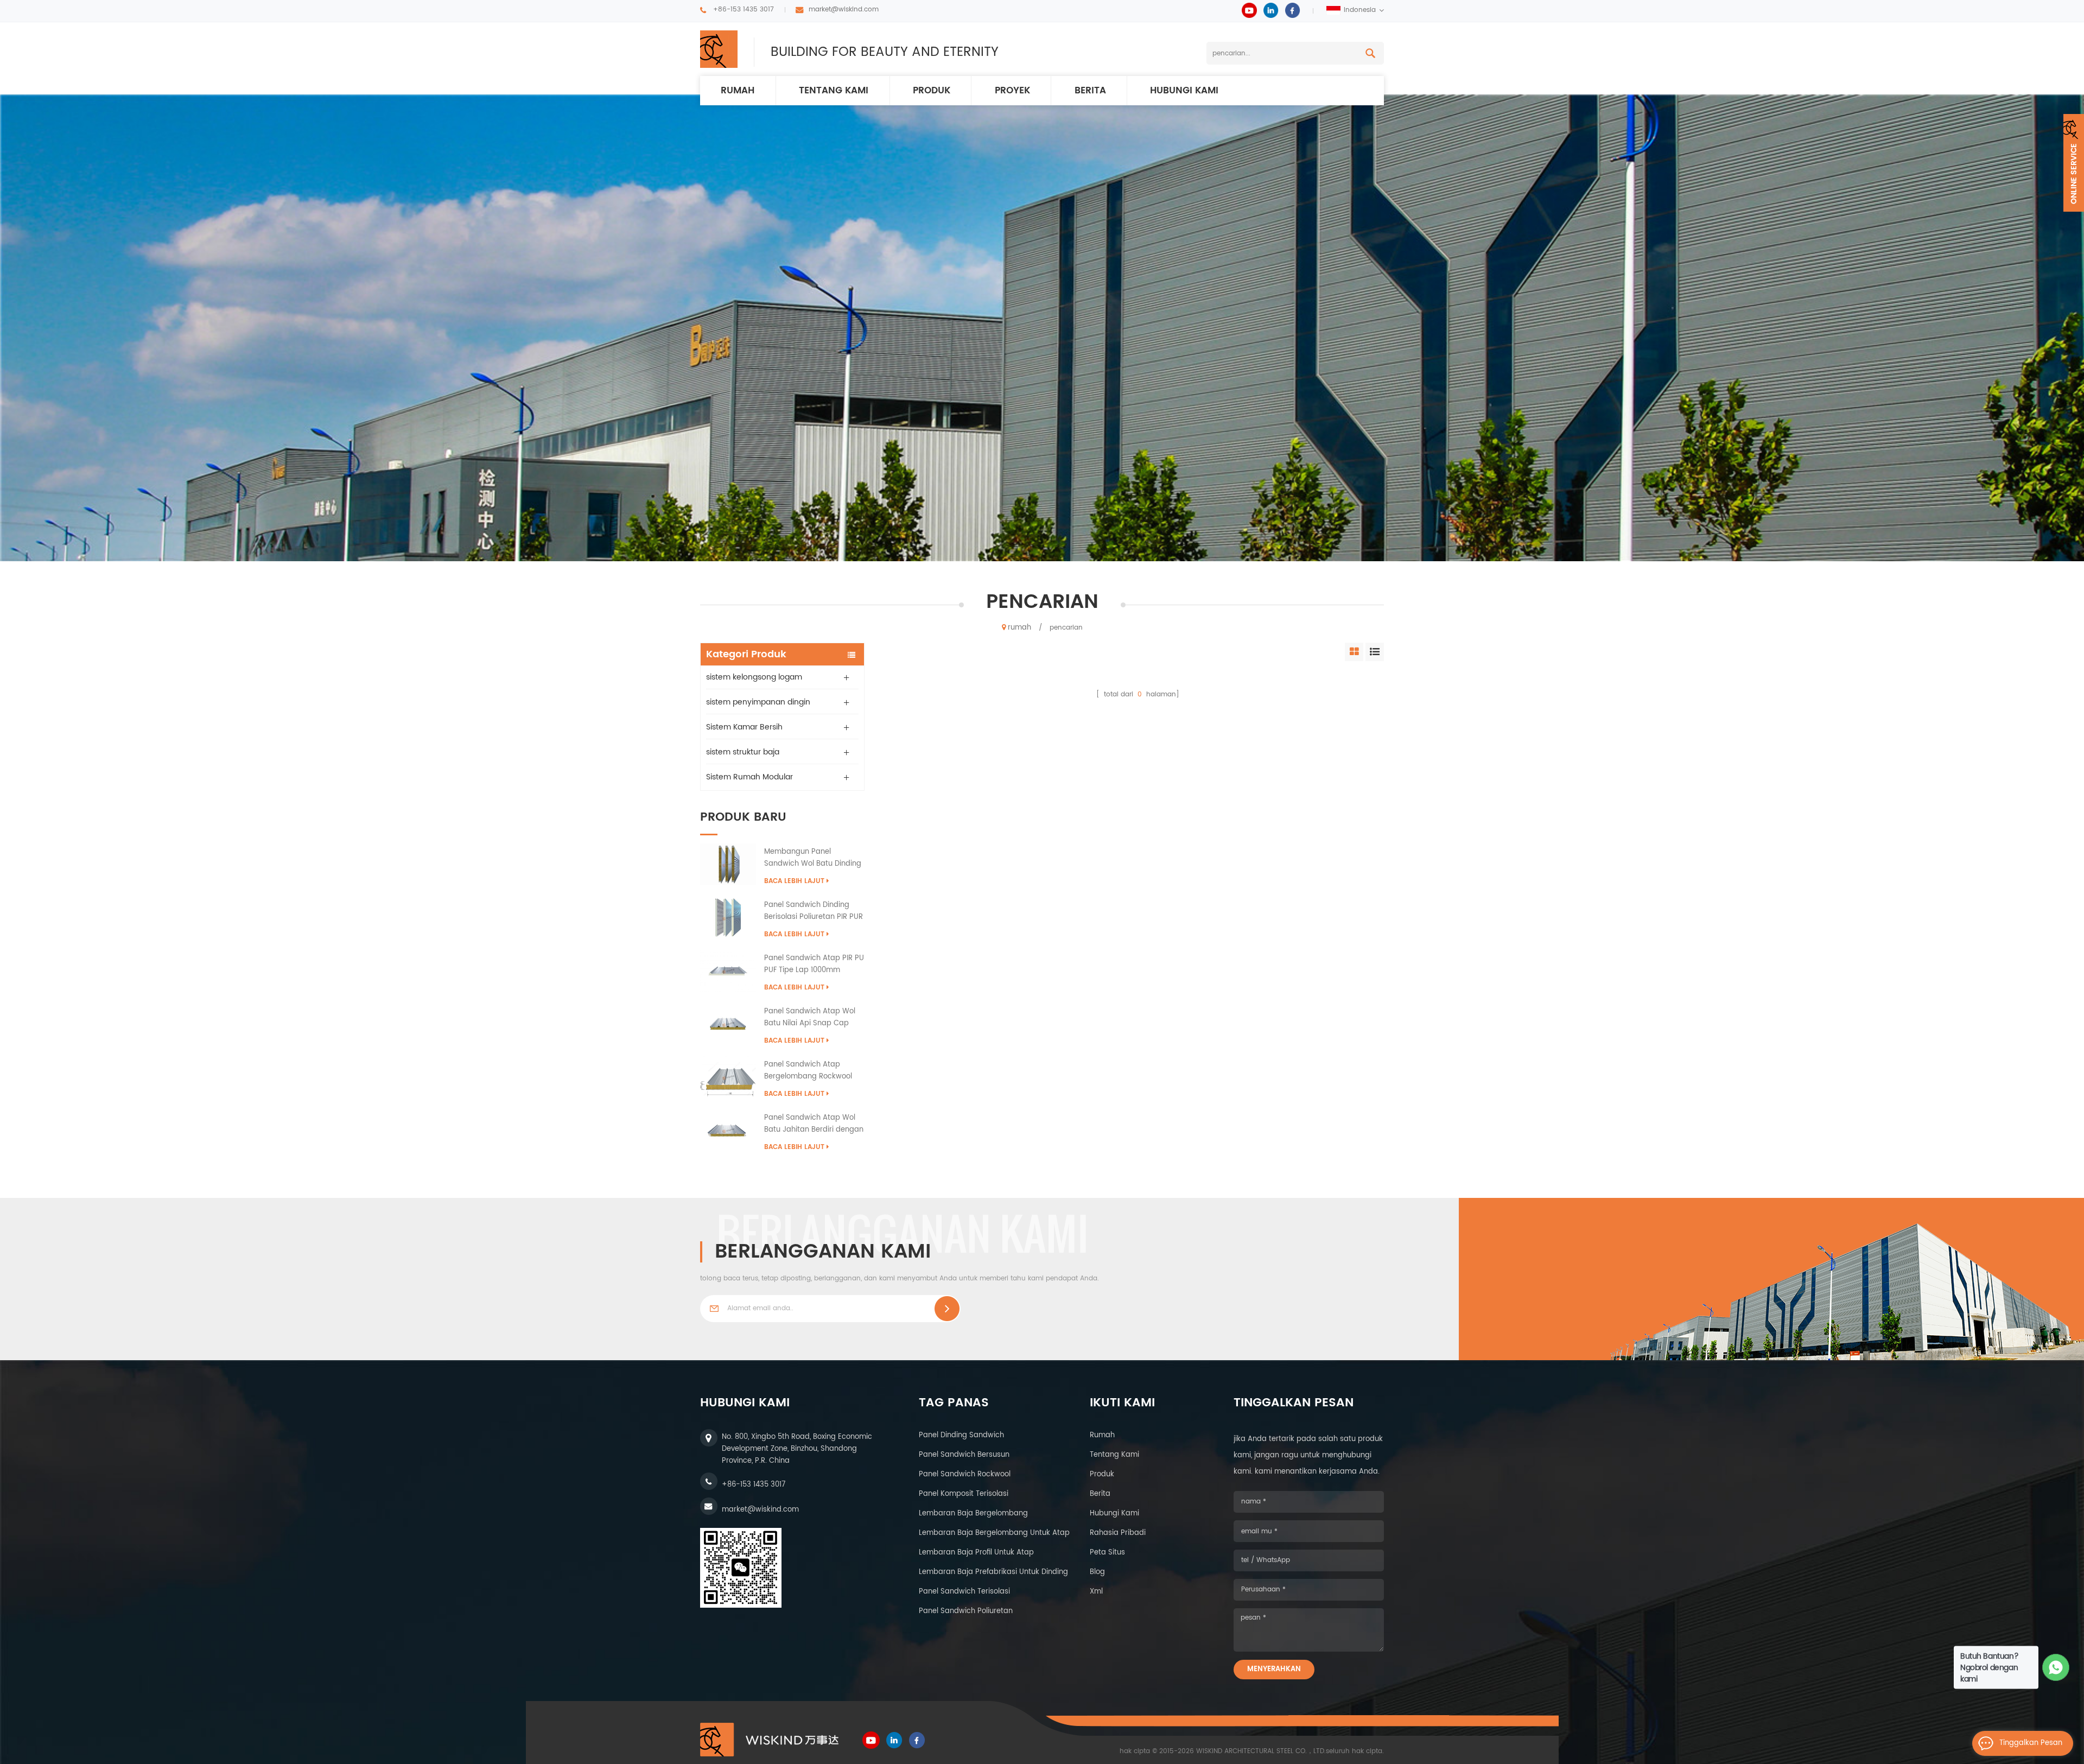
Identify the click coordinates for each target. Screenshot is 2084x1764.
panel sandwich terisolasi (964, 1592)
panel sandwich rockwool (965, 1474)
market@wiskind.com (844, 9)
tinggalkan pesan (2031, 1743)
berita (1090, 91)
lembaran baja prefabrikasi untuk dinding (993, 1572)
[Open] (2074, 163)
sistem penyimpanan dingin (758, 702)
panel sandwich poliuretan (966, 1611)
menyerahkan (1274, 1669)
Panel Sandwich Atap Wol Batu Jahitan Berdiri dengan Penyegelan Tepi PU (814, 1124)
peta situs (1107, 1553)
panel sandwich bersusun (964, 1455)
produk (932, 91)
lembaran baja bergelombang (973, 1514)
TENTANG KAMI (834, 91)
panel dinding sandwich (961, 1435)
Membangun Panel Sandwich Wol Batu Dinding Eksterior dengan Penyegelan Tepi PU (813, 858)
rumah (738, 91)
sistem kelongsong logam (754, 677)
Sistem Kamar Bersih (744, 727)
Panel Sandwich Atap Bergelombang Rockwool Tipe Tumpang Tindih (808, 1071)
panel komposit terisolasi (964, 1494)
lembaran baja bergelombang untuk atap (994, 1533)
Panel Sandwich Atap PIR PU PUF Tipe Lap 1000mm (814, 964)
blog (1097, 1572)
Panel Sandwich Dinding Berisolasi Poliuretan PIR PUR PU (814, 911)
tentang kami (1114, 1455)
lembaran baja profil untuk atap (976, 1553)
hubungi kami (1184, 91)
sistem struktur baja (743, 752)
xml (1096, 1592)
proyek (1012, 91)
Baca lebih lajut (794, 881)
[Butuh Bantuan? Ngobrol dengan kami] (2056, 1668)
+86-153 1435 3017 (744, 9)
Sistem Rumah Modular (749, 777)
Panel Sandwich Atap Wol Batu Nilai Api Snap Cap (810, 1017)
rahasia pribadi (1118, 1533)
